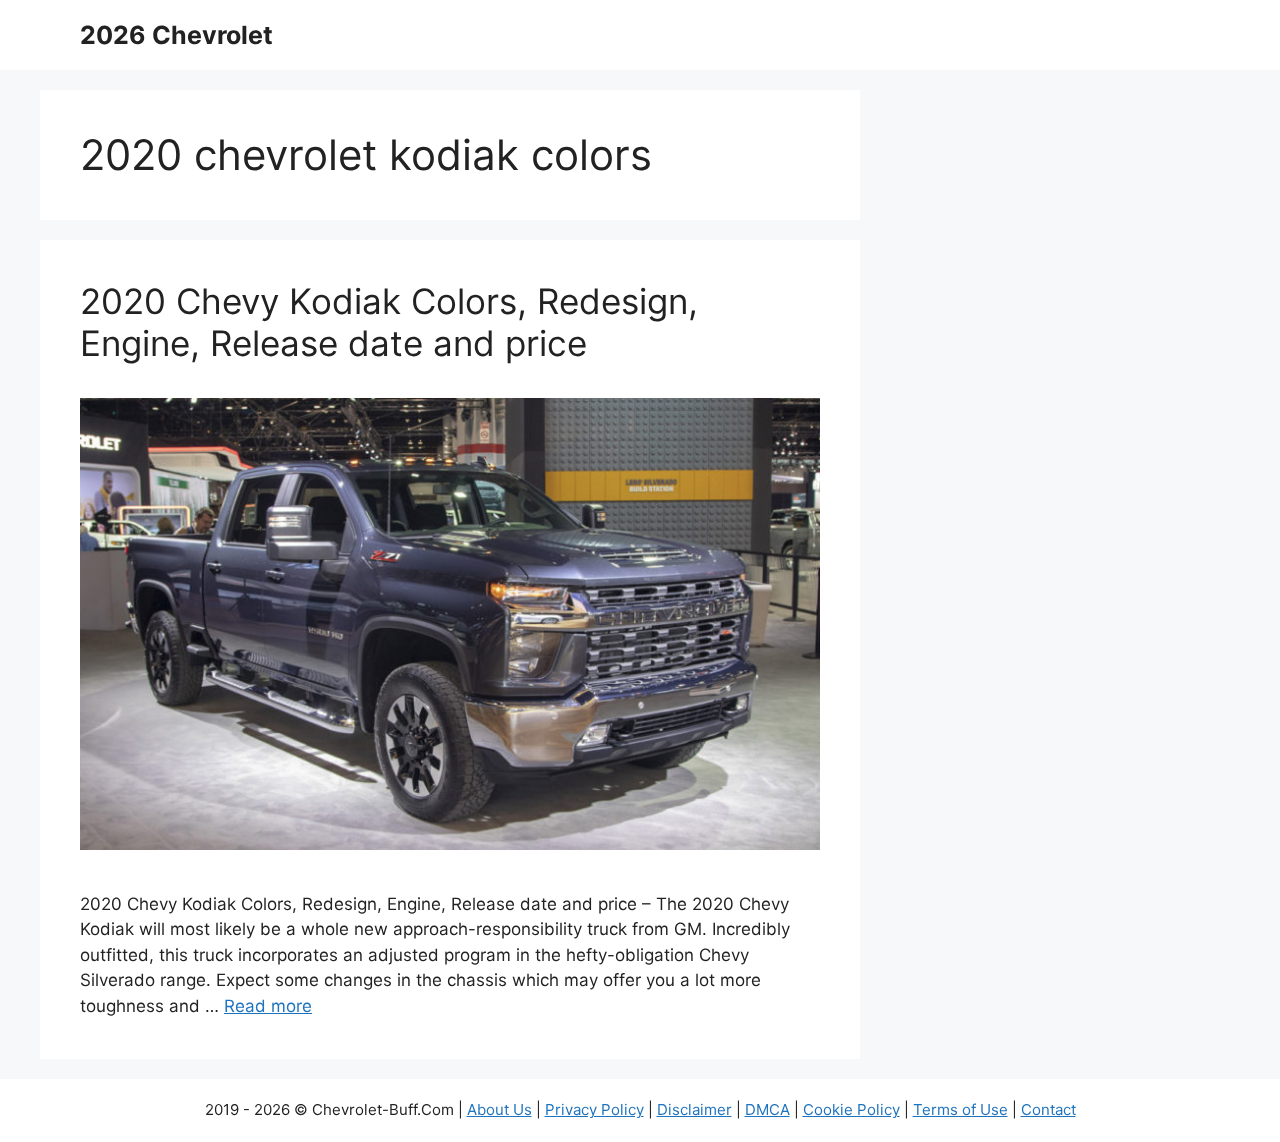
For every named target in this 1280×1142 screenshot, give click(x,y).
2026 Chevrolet (176, 35)
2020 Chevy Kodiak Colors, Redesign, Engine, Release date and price (389, 322)
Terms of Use (960, 1109)
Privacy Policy (594, 1109)
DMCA (767, 1109)
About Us (499, 1109)
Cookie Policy (851, 1109)
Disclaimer (694, 1109)
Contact (1048, 1109)
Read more (268, 1006)
